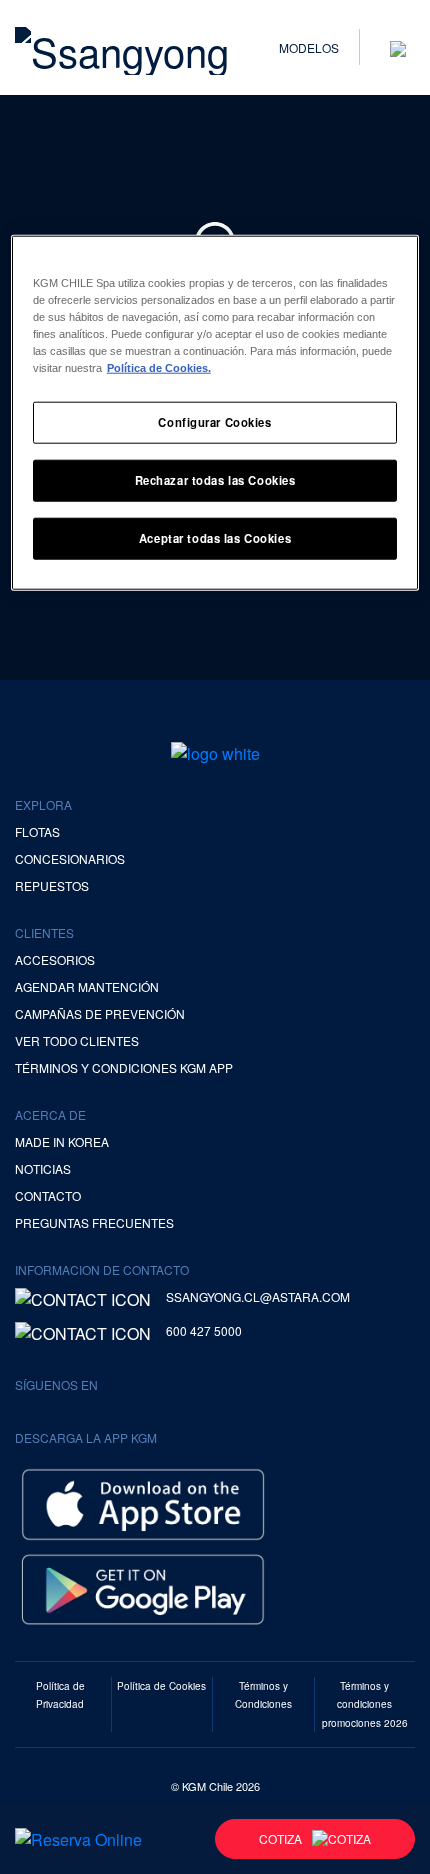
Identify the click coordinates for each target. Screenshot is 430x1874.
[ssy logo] (215, 753)
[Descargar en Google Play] (143, 1586)
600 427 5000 (204, 1330)
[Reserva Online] (78, 1839)
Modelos (309, 47)
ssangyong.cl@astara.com (258, 1296)
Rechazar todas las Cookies (215, 480)
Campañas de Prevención (100, 1013)
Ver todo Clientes (77, 1040)
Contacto (48, 1195)
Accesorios (55, 959)
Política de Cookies (161, 1686)
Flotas (37, 831)
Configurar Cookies (214, 422)
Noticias (43, 1168)
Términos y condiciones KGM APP (124, 1067)
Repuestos (52, 885)
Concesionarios (70, 858)
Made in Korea (62, 1141)
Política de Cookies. (159, 368)
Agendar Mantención (87, 986)
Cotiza (280, 1838)
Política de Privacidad (60, 1695)
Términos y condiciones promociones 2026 (365, 1704)
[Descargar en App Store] (143, 1501)
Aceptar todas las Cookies (215, 538)
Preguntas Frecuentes (94, 1222)
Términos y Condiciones (263, 1695)
